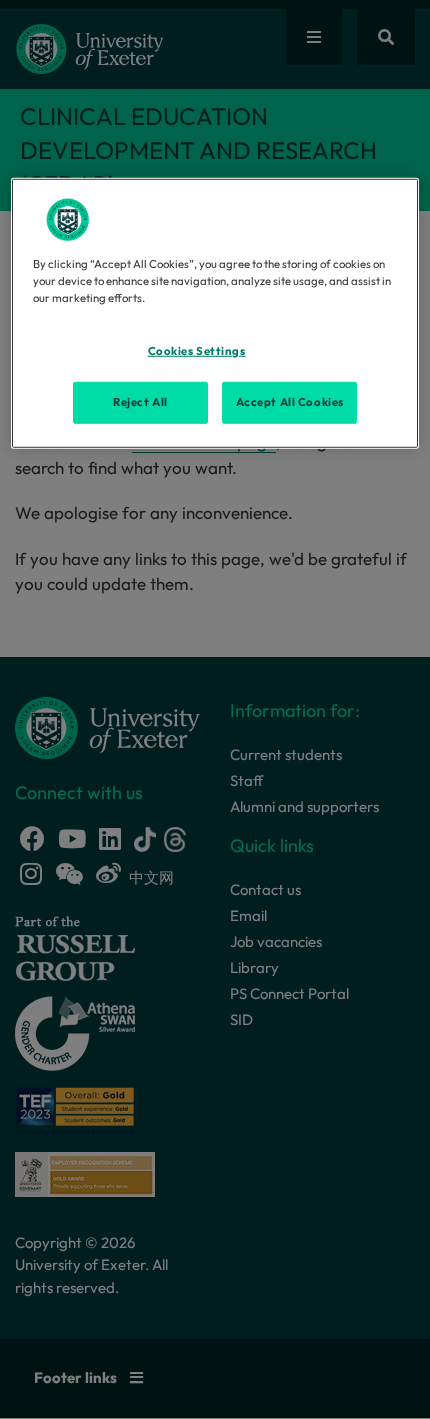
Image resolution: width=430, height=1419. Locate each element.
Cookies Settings (197, 351)
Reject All (140, 402)
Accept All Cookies (290, 402)
